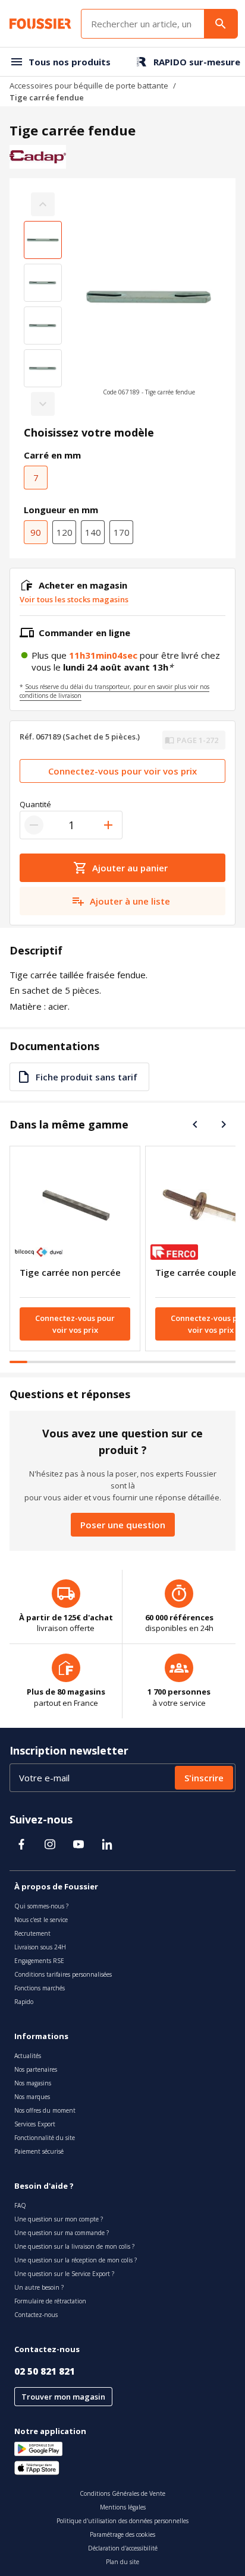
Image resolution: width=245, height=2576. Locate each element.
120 (65, 532)
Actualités (28, 2056)
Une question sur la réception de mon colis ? (76, 2260)
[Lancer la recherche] (221, 24)
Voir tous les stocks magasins (74, 599)
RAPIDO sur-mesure (197, 62)
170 (122, 532)
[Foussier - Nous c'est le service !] (40, 24)
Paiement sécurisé (39, 2151)
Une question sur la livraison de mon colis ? (74, 2246)
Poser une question (123, 1525)
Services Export (35, 2124)
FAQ (20, 2205)
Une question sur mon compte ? (59, 2219)
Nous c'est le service (41, 1920)
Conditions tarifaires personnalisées (63, 1974)
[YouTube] (78, 1844)
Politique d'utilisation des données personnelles (122, 2521)
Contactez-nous (36, 2315)
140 (93, 532)
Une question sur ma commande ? (62, 2233)
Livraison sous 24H (40, 1947)
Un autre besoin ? (39, 2287)
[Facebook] (21, 1844)
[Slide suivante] (224, 1124)
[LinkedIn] (107, 1844)
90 (36, 532)
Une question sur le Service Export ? (64, 2274)
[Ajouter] (108, 825)
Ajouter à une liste (130, 901)
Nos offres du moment (45, 2110)
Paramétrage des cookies (122, 2534)
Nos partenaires (36, 2069)
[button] (149, 304)
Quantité (35, 804)
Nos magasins (33, 2083)
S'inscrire (204, 1778)
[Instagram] (50, 1844)
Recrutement (32, 1933)
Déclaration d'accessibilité (123, 2548)
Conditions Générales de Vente (122, 2493)
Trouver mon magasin (63, 2397)
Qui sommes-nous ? (41, 1906)
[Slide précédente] (195, 1124)
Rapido (24, 2002)
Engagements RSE (39, 1961)
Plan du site (122, 2562)
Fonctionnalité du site (45, 2138)
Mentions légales (123, 2507)
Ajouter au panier (130, 868)
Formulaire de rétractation (50, 2301)
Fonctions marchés (40, 1988)
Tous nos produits (70, 62)
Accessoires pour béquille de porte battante (89, 86)
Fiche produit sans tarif (87, 1077)
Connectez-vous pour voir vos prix (122, 771)
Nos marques (32, 2097)
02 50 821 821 (45, 2371)
